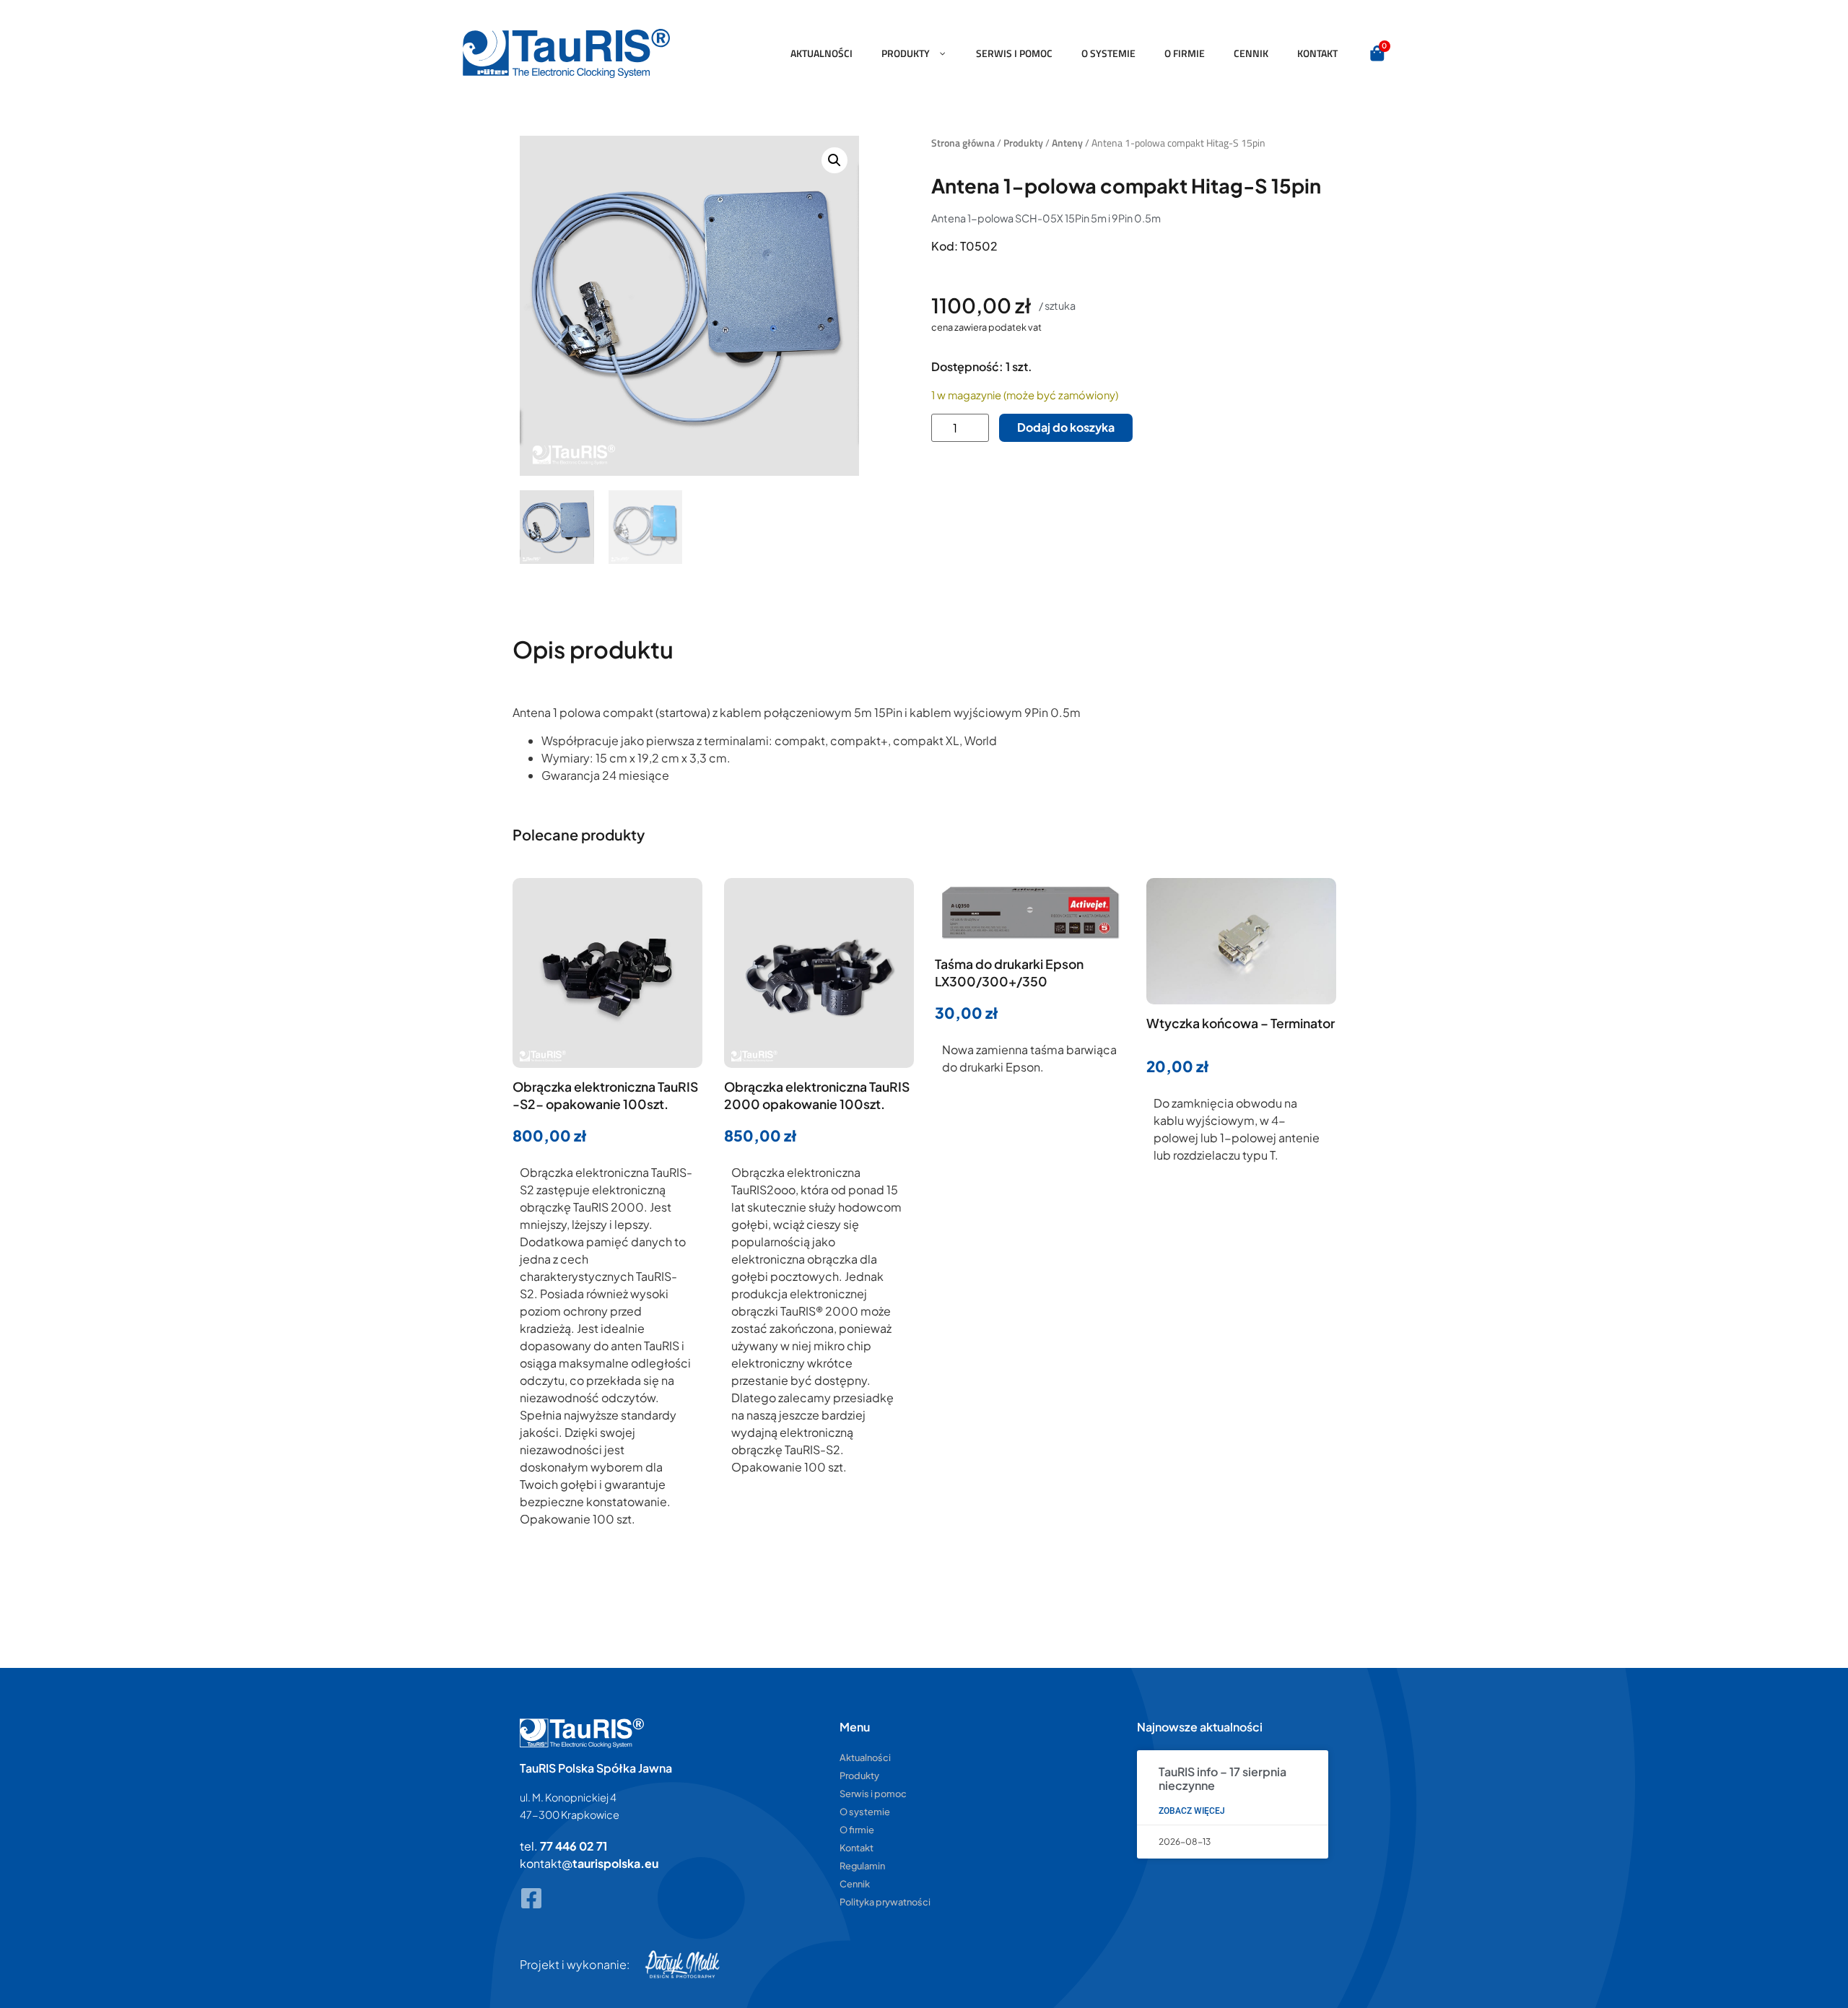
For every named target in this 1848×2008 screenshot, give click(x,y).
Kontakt (1317, 53)
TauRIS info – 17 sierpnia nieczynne (1222, 1778)
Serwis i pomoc (1014, 53)
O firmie (1185, 53)
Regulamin (862, 1866)
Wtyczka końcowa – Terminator (1241, 1023)
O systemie (1108, 53)
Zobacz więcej (1192, 1811)
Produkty (906, 53)
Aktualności (821, 53)
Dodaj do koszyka (1066, 427)
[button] (834, 160)
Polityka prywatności (885, 1902)
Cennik (1251, 53)
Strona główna (963, 143)
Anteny (1067, 143)
